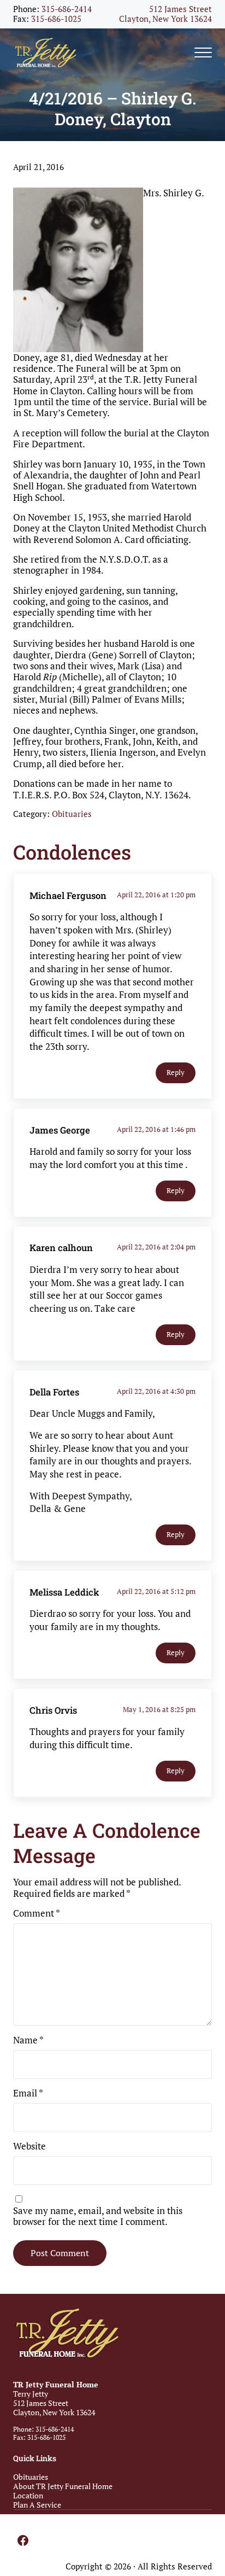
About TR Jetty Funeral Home (63, 2486)
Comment (37, 1913)
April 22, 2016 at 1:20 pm (156, 895)
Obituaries (72, 814)
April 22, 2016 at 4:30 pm (156, 1391)
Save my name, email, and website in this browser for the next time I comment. (98, 2216)
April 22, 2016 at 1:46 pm (156, 1129)
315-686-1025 (56, 19)
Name (28, 2040)
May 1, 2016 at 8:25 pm (159, 1709)
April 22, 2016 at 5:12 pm (156, 1591)
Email (28, 2093)
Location (28, 2495)
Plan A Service (37, 2505)
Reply (176, 1073)
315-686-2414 (67, 9)
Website (29, 2146)
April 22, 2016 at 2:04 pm (156, 1247)
